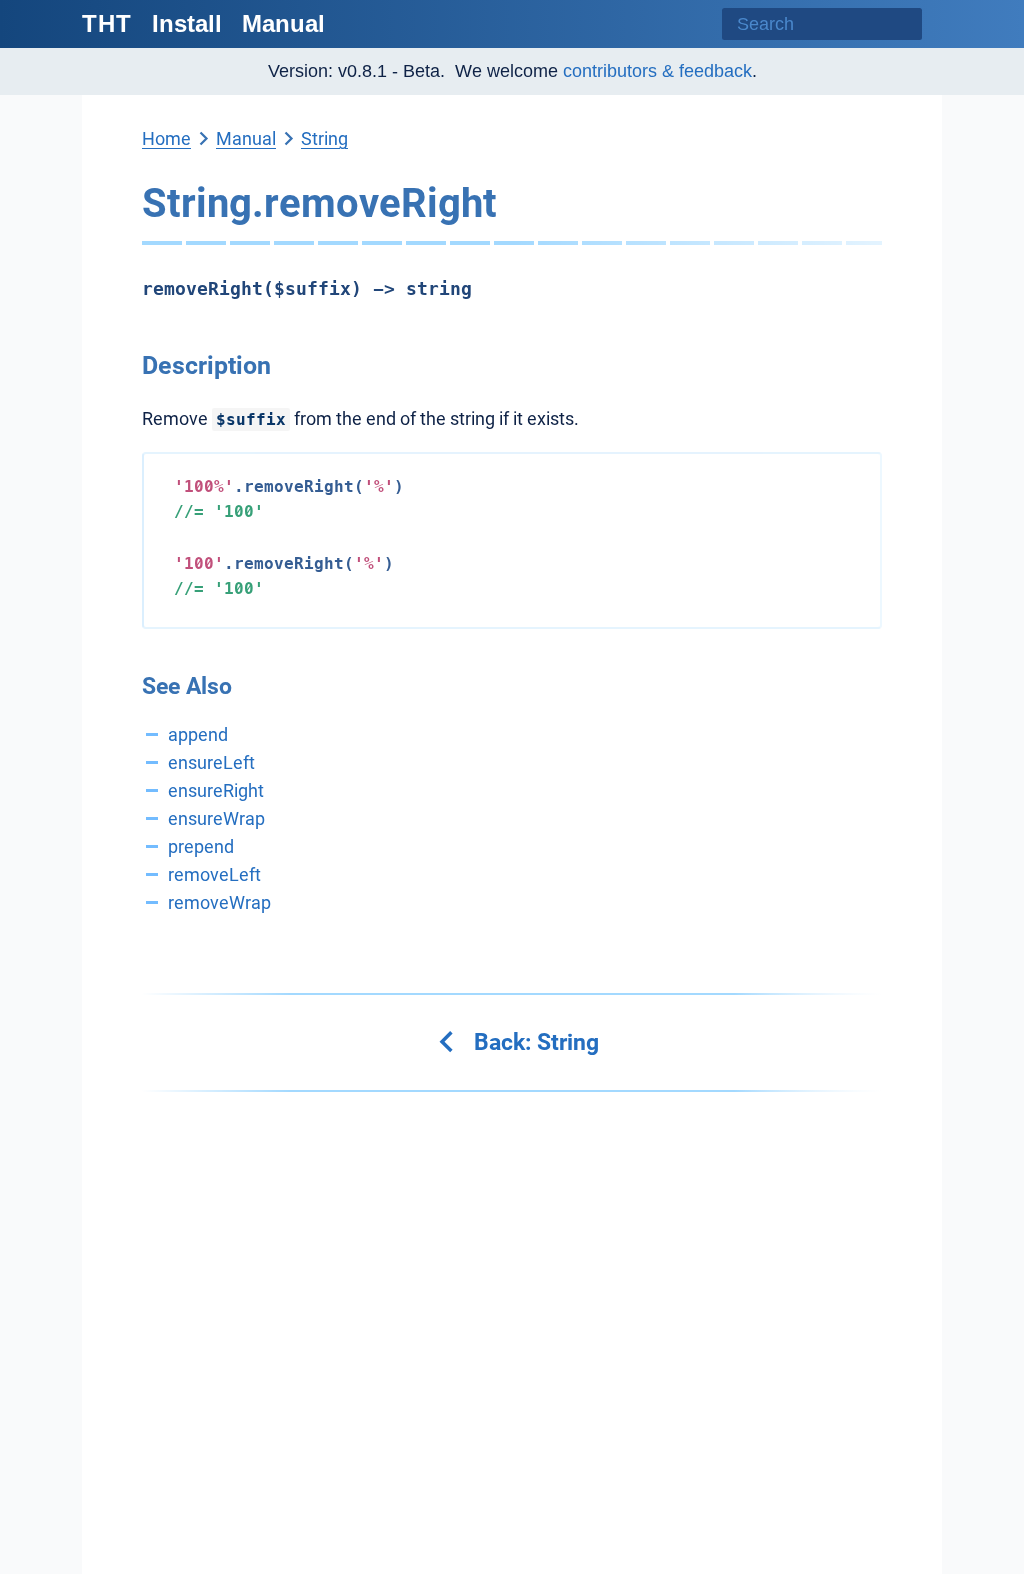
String (324, 138)
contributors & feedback (657, 71)
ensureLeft (211, 762)
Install (187, 23)
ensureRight (216, 790)
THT (107, 23)
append (198, 734)
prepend (201, 846)
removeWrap (219, 902)
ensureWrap (216, 818)
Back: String (533, 1042)
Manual (283, 23)
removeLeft (214, 874)
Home (166, 138)
